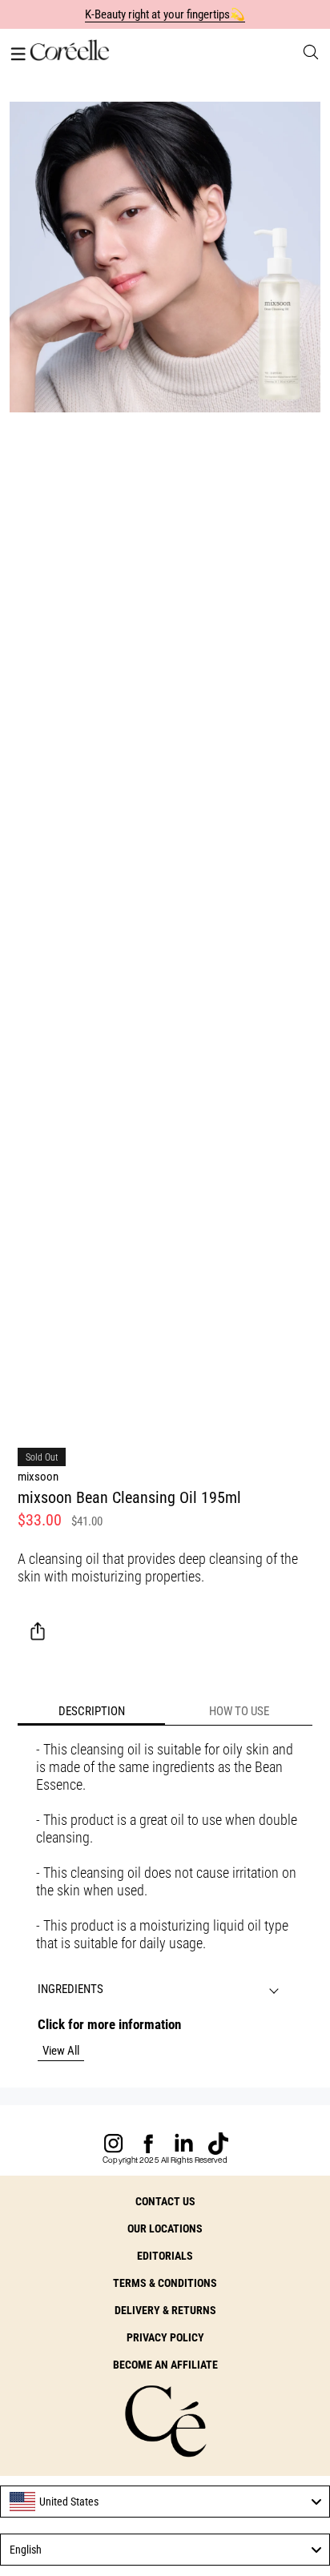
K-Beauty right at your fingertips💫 (165, 14)
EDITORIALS (165, 2256)
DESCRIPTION (92, 1711)
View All (61, 2051)
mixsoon (38, 1477)
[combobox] (165, 2502)
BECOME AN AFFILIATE (165, 2365)
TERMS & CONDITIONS (165, 2283)
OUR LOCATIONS (165, 2228)
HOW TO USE (239, 1711)
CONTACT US (165, 2201)
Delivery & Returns (165, 2310)
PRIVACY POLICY (165, 2337)
